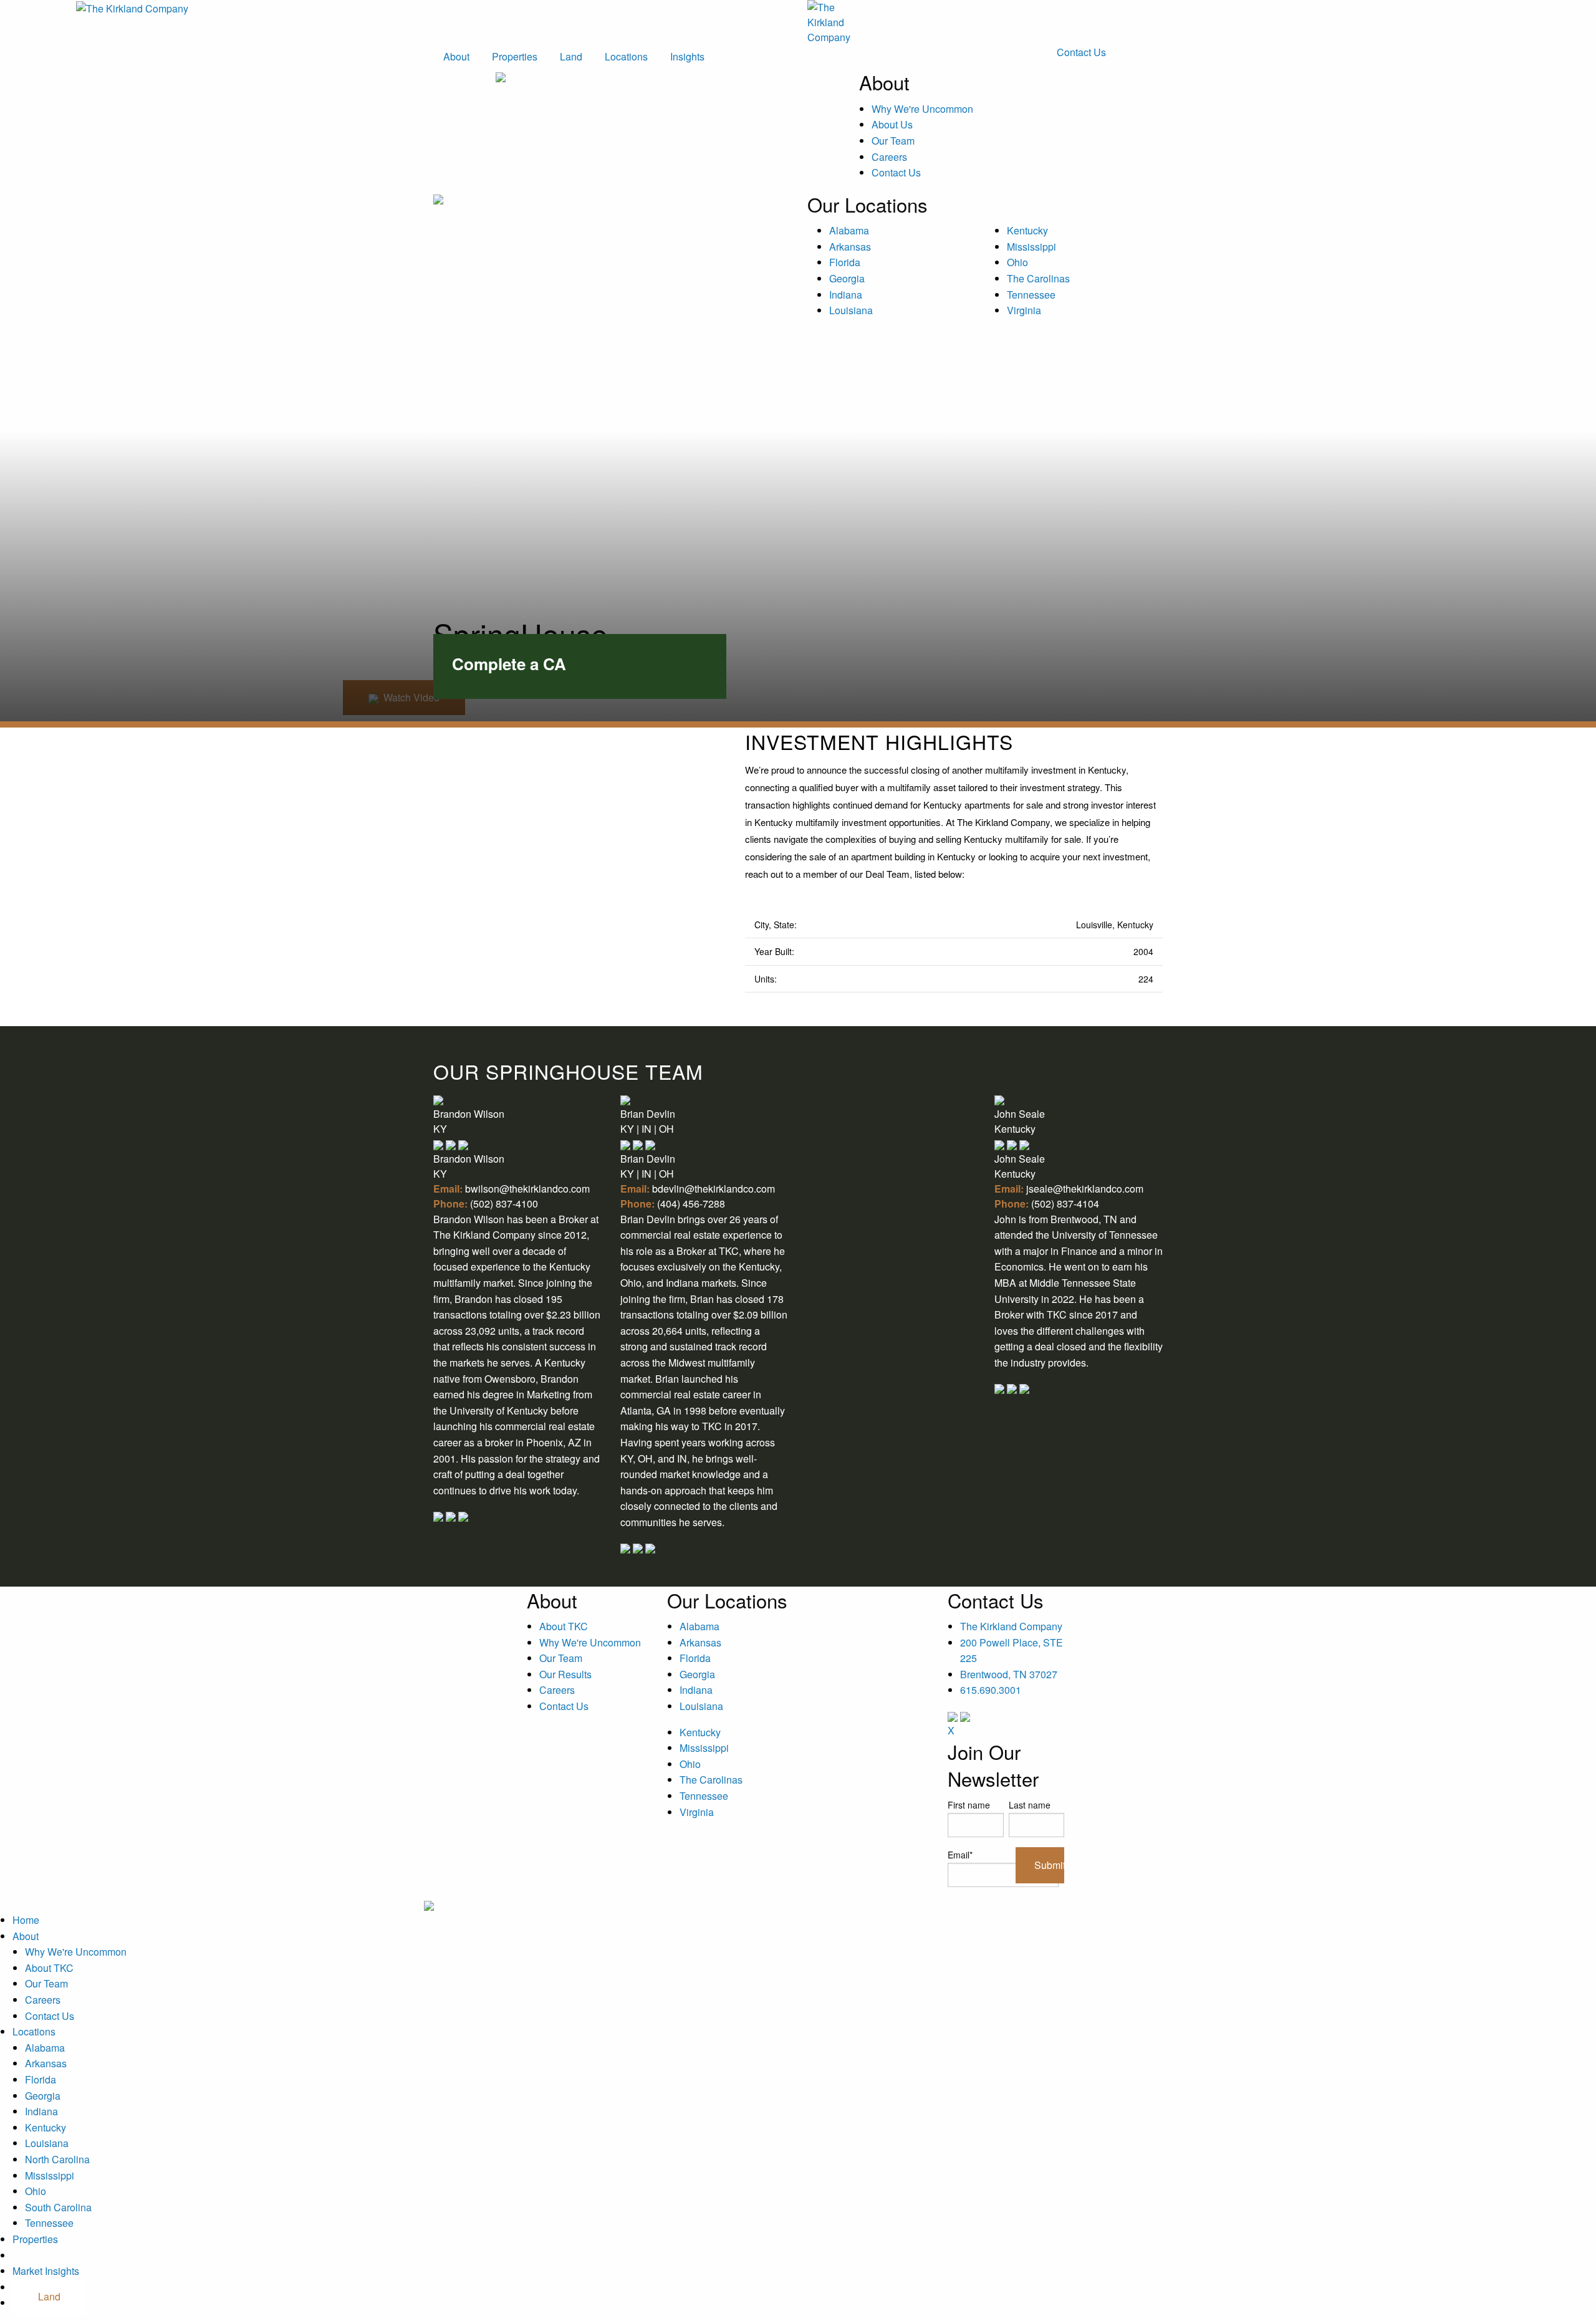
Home (26, 1920)
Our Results (565, 1674)
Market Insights (46, 2271)
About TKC (564, 1626)
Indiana (846, 295)
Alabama (849, 230)
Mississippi (1031, 247)
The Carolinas (1038, 278)
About (456, 56)
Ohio (1017, 262)
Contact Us (1081, 52)
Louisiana (851, 310)
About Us (892, 124)
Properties (515, 56)
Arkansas (850, 247)
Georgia (847, 278)
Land (571, 56)
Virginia (1024, 310)
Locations (626, 56)
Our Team (893, 141)
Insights (687, 56)
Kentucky (1027, 230)
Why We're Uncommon (922, 109)
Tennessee (1031, 295)
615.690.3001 (991, 1690)
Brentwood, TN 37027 (1009, 1674)
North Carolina (57, 2159)
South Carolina (58, 2207)
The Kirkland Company (1011, 1626)
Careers (889, 157)
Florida (845, 262)
